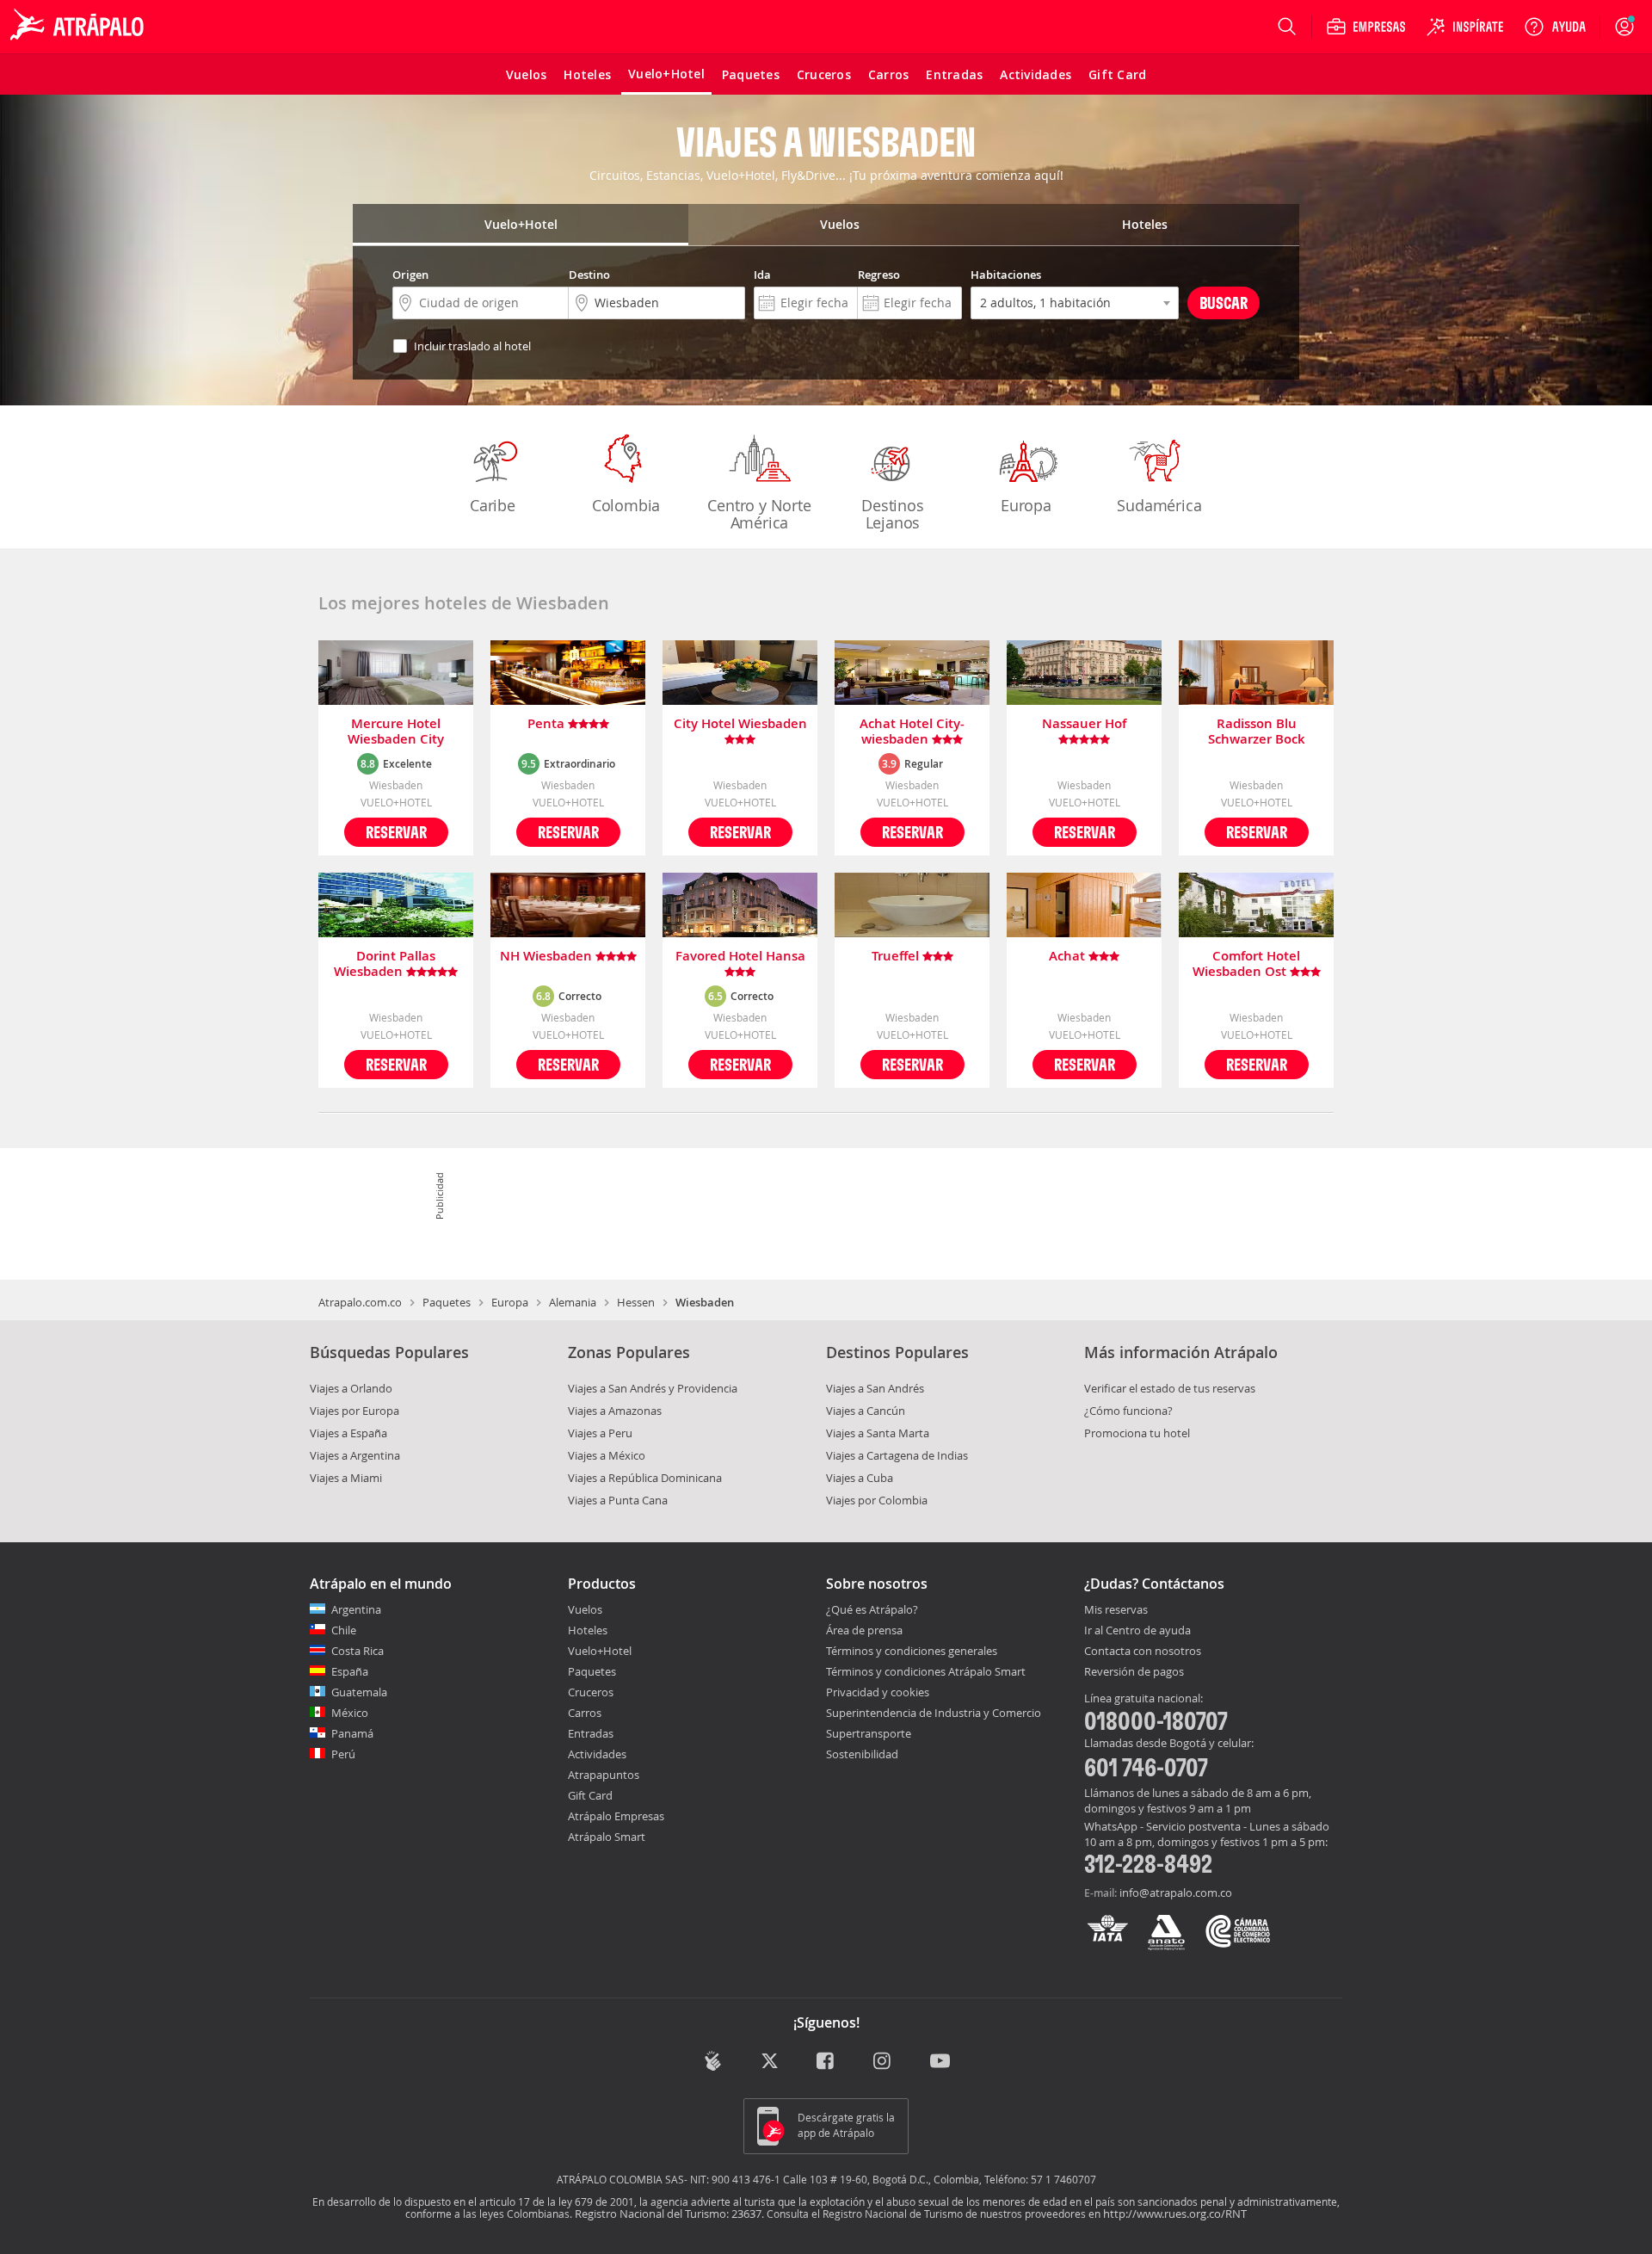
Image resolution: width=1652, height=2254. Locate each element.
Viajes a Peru (600, 1433)
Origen (410, 275)
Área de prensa (864, 1630)
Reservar (396, 832)
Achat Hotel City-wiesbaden (912, 732)
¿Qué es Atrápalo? (872, 1609)
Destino (589, 275)
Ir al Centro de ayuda (1137, 1631)
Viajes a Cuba (860, 1478)
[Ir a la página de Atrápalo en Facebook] (826, 2063)
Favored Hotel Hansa (740, 957)
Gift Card (590, 1795)
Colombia (626, 505)
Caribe (493, 505)
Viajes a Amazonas (615, 1411)
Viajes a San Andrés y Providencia (653, 1388)
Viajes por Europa (354, 1411)
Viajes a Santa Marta (878, 1433)
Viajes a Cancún (866, 1411)
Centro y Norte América (759, 514)
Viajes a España (348, 1433)
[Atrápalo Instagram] (883, 2063)
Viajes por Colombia (877, 1500)
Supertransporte (869, 1733)
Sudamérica (1159, 505)
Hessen (636, 1302)
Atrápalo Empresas (616, 1816)
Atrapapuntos (604, 1775)
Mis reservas (1116, 1610)
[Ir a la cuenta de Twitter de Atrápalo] (770, 2063)
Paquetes (447, 1302)
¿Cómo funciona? (1128, 1411)
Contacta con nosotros (1143, 1652)
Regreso (879, 275)
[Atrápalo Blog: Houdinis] (713, 2061)
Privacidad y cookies (878, 1692)
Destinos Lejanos (892, 514)
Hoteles (588, 1630)
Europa (1026, 505)
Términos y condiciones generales (912, 1651)
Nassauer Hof (1084, 724)
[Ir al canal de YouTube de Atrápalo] (940, 2063)
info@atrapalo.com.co (1176, 1893)
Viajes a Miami (346, 1478)
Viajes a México (607, 1455)
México (350, 1713)
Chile (344, 1630)
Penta (548, 724)
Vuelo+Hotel (600, 1651)
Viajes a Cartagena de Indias (897, 1455)
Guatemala (359, 1692)
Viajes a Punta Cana (618, 1500)
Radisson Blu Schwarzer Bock (1257, 732)
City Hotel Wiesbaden (740, 724)
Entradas (591, 1733)
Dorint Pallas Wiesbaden (385, 964)
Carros (585, 1713)
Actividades (597, 1754)
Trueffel (897, 957)
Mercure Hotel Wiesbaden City (396, 732)
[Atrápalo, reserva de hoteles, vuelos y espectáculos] (79, 27)
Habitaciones (1006, 275)
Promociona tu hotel (1137, 1433)
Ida (762, 275)
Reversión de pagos (1134, 1672)
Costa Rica (358, 1651)
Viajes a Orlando (351, 1388)
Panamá (352, 1733)
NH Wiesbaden (548, 957)
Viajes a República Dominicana (645, 1478)
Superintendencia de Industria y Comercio (934, 1713)
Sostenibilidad (862, 1754)
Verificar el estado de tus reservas (1170, 1388)
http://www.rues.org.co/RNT (1175, 2214)
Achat (1069, 957)
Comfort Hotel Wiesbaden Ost (1247, 964)
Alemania (573, 1302)
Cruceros (591, 1692)
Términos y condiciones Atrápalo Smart (926, 1671)
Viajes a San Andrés (875, 1388)
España (350, 1671)
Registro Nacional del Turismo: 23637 (668, 2214)
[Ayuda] (1555, 27)
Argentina (356, 1609)
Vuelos (585, 1609)
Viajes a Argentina (355, 1455)
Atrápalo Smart (607, 1837)
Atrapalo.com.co (360, 1302)
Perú (343, 1754)
